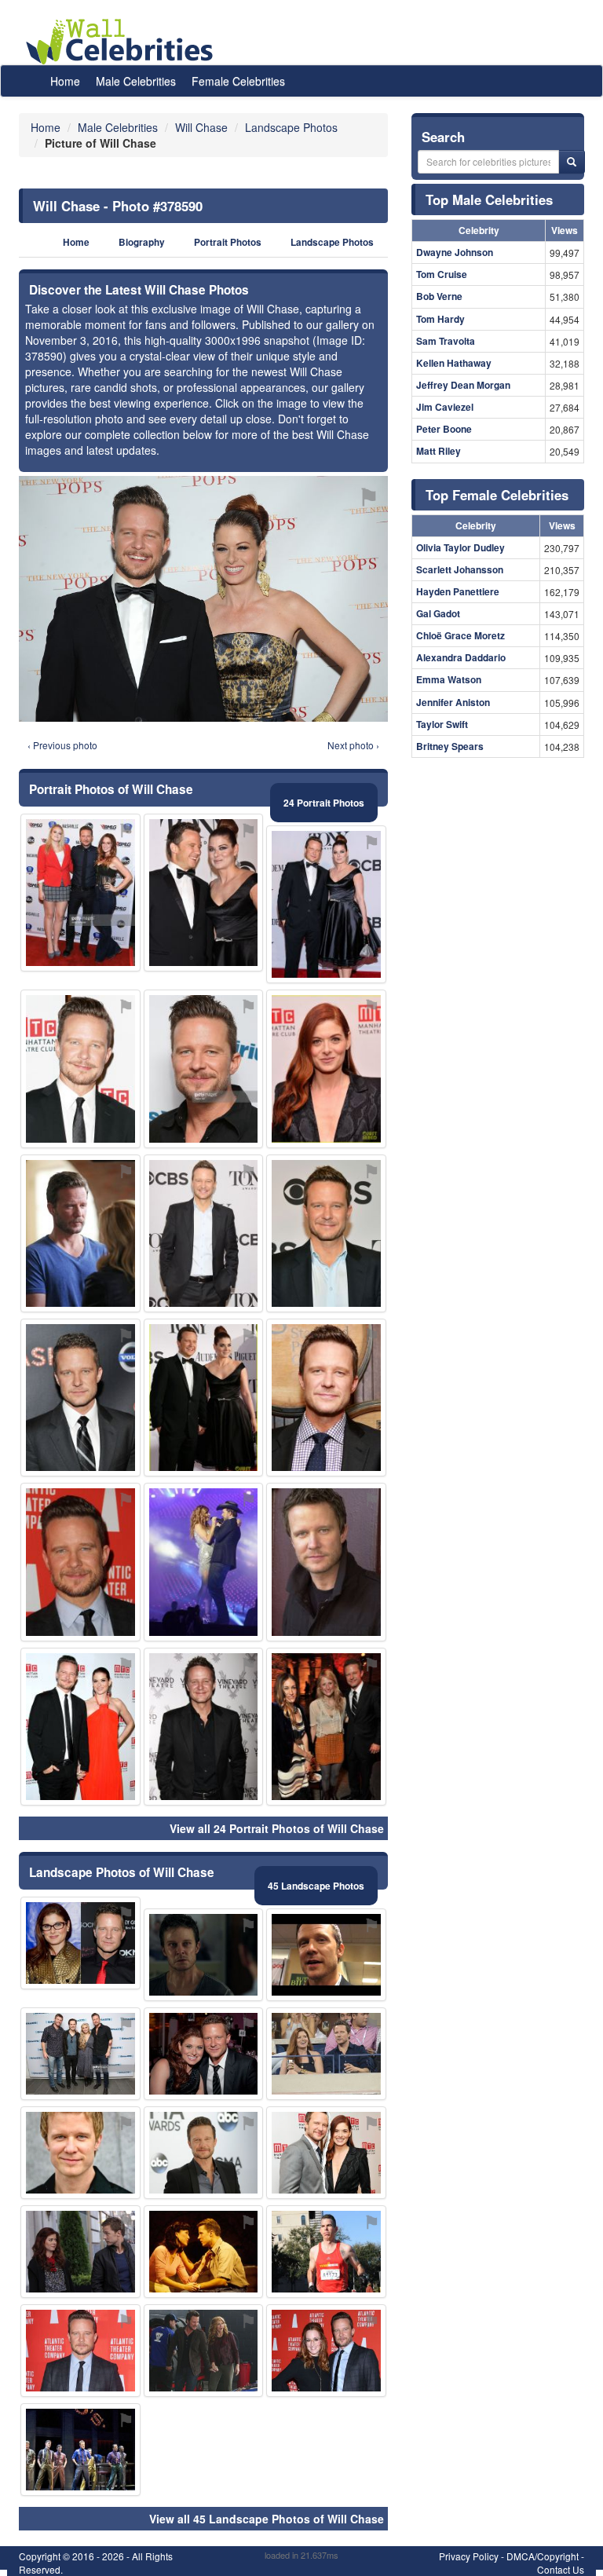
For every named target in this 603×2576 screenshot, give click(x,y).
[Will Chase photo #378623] (204, 1562)
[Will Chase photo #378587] (204, 2153)
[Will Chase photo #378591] (326, 2153)
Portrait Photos (228, 242)
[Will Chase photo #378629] (326, 1068)
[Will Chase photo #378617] (80, 2252)
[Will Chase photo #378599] (204, 2054)
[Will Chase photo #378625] (80, 2153)
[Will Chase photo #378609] (204, 2351)
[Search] (572, 162)
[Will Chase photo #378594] (80, 1727)
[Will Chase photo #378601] (204, 893)
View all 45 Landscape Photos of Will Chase (267, 2519)
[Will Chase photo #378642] (326, 1398)
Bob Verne (439, 296)
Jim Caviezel (445, 407)
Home (65, 81)
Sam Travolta (446, 341)
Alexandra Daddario (461, 657)
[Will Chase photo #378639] (326, 2351)
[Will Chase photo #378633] (326, 2054)
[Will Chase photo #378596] (204, 1727)
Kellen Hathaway (454, 363)
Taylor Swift (442, 724)
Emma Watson (449, 679)
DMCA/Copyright (543, 2556)
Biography (142, 242)
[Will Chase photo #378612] (80, 1943)
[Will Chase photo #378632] (204, 1398)
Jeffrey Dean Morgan (463, 385)
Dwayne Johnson (455, 252)
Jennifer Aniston (453, 702)
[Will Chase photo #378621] (204, 1955)
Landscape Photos (332, 242)
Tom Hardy (440, 319)
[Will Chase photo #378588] (326, 1233)
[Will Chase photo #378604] (326, 1727)
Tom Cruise (442, 274)
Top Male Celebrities (489, 199)
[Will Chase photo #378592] (326, 904)
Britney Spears (450, 746)
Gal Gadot (438, 613)
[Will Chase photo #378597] (80, 2351)
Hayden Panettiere (458, 591)
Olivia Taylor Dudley (460, 547)
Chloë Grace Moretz (460, 635)
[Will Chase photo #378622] (204, 2252)
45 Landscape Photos (316, 1886)
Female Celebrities (238, 81)
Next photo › (353, 745)
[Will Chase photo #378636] (80, 893)
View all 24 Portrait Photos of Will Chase (277, 1828)
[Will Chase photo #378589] (326, 1562)
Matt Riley (439, 451)
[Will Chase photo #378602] (80, 1068)
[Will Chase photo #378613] (204, 1233)
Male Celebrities (136, 81)
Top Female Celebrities (497, 495)
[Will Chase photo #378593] (204, 1068)
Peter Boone (444, 429)
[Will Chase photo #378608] (80, 1562)
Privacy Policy (469, 2556)
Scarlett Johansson (460, 569)
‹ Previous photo (62, 745)
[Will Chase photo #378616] (326, 2252)
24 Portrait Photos (324, 803)
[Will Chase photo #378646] (80, 1233)
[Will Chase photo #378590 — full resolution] (203, 599)
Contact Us (561, 2569)
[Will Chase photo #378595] (80, 1398)
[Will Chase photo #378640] (80, 2450)
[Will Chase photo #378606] (80, 2054)
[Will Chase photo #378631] (326, 1955)
